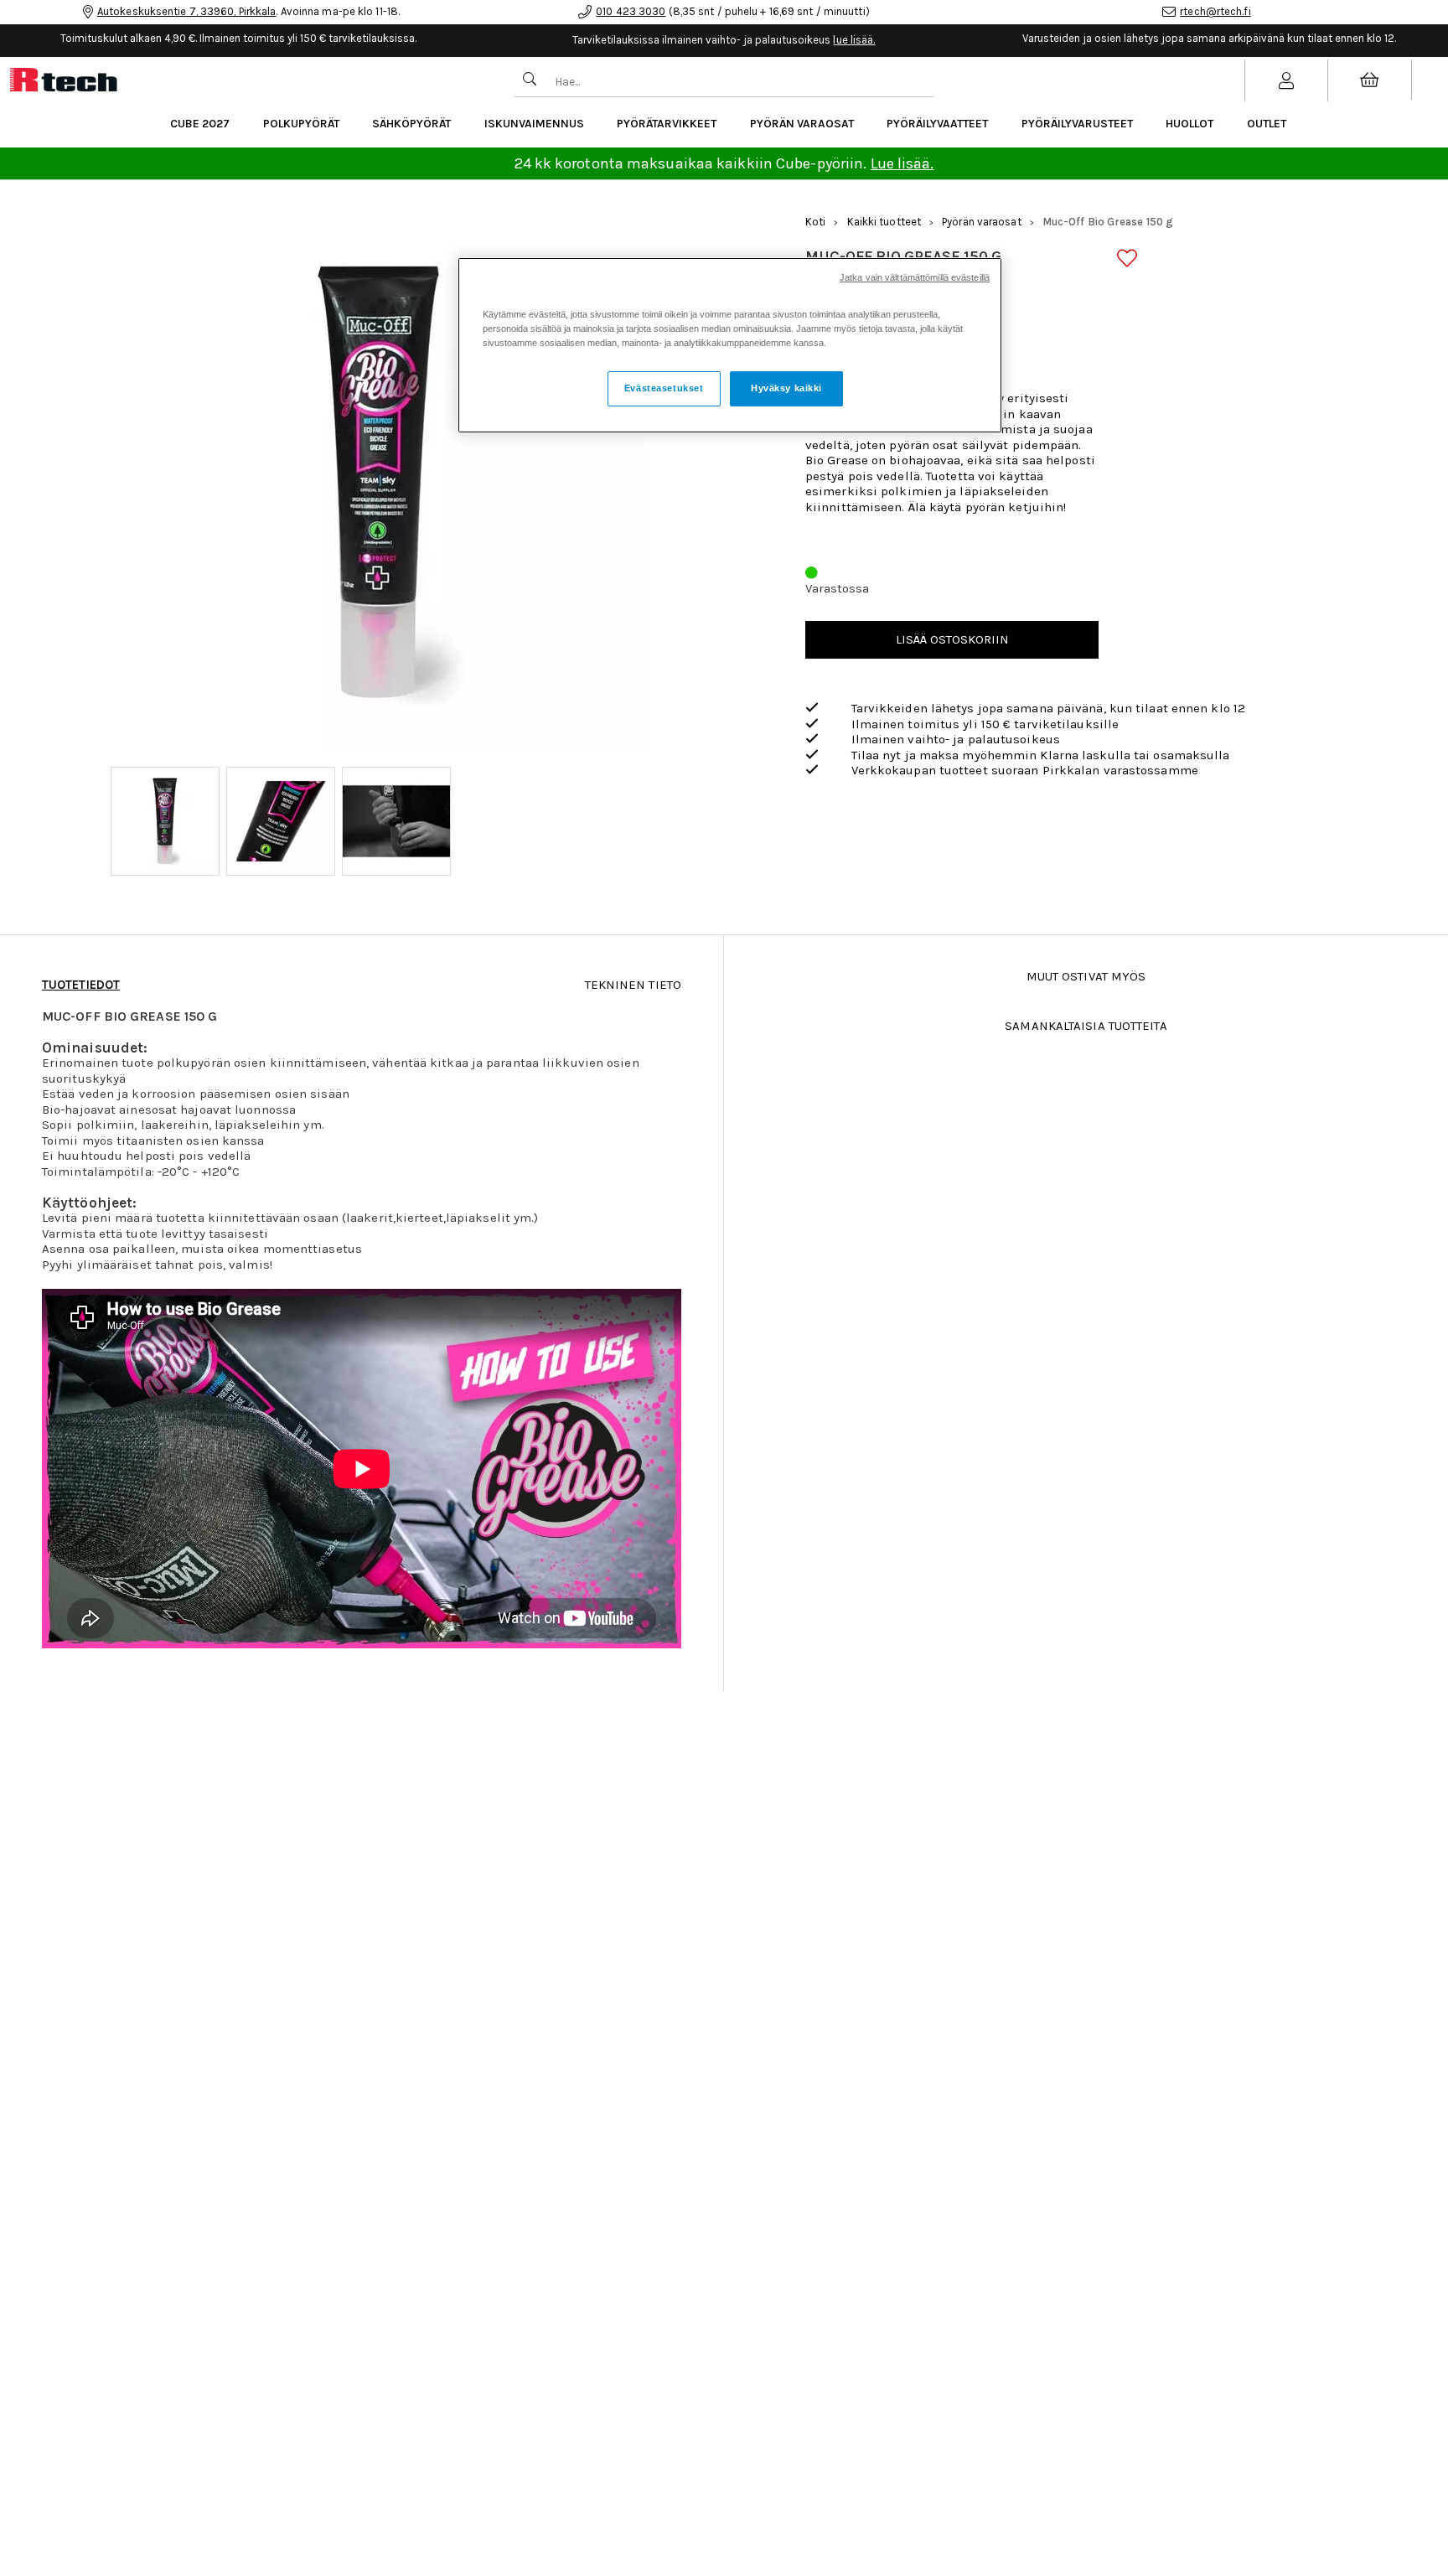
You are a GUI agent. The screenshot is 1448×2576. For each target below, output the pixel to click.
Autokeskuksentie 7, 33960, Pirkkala (187, 11)
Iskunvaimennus (534, 124)
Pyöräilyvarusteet (1077, 124)
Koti (815, 222)
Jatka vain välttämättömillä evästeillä (915, 277)
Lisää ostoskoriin (952, 639)
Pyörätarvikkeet (667, 124)
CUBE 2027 (200, 124)
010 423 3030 (631, 11)
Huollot (1189, 124)
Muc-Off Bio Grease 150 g (1108, 222)
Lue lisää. (902, 163)
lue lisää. (854, 40)
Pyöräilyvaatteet (937, 124)
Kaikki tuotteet (884, 222)
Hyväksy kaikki (786, 389)
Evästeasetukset (664, 389)
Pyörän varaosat (802, 124)
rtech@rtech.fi (1215, 11)
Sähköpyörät (411, 124)
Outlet (1267, 124)
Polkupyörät (301, 124)
